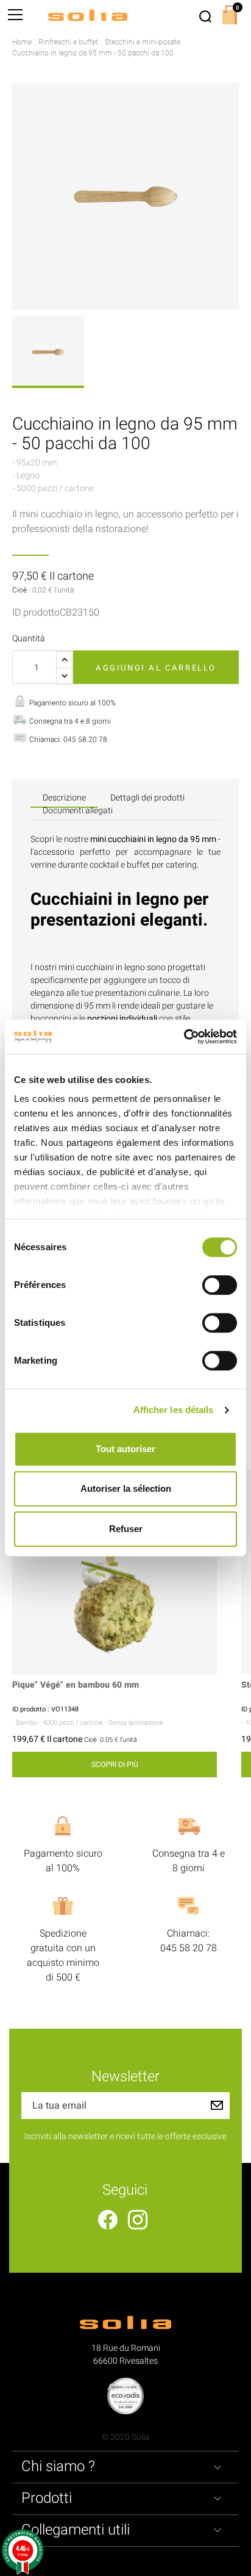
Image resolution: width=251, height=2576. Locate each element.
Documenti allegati (78, 811)
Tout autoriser (125, 1449)
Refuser (126, 1529)
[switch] (220, 1285)
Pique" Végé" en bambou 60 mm (76, 1686)
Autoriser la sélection (126, 1488)
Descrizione (64, 798)
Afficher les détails (174, 1410)
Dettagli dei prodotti (147, 798)
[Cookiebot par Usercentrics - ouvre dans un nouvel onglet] (184, 1037)
